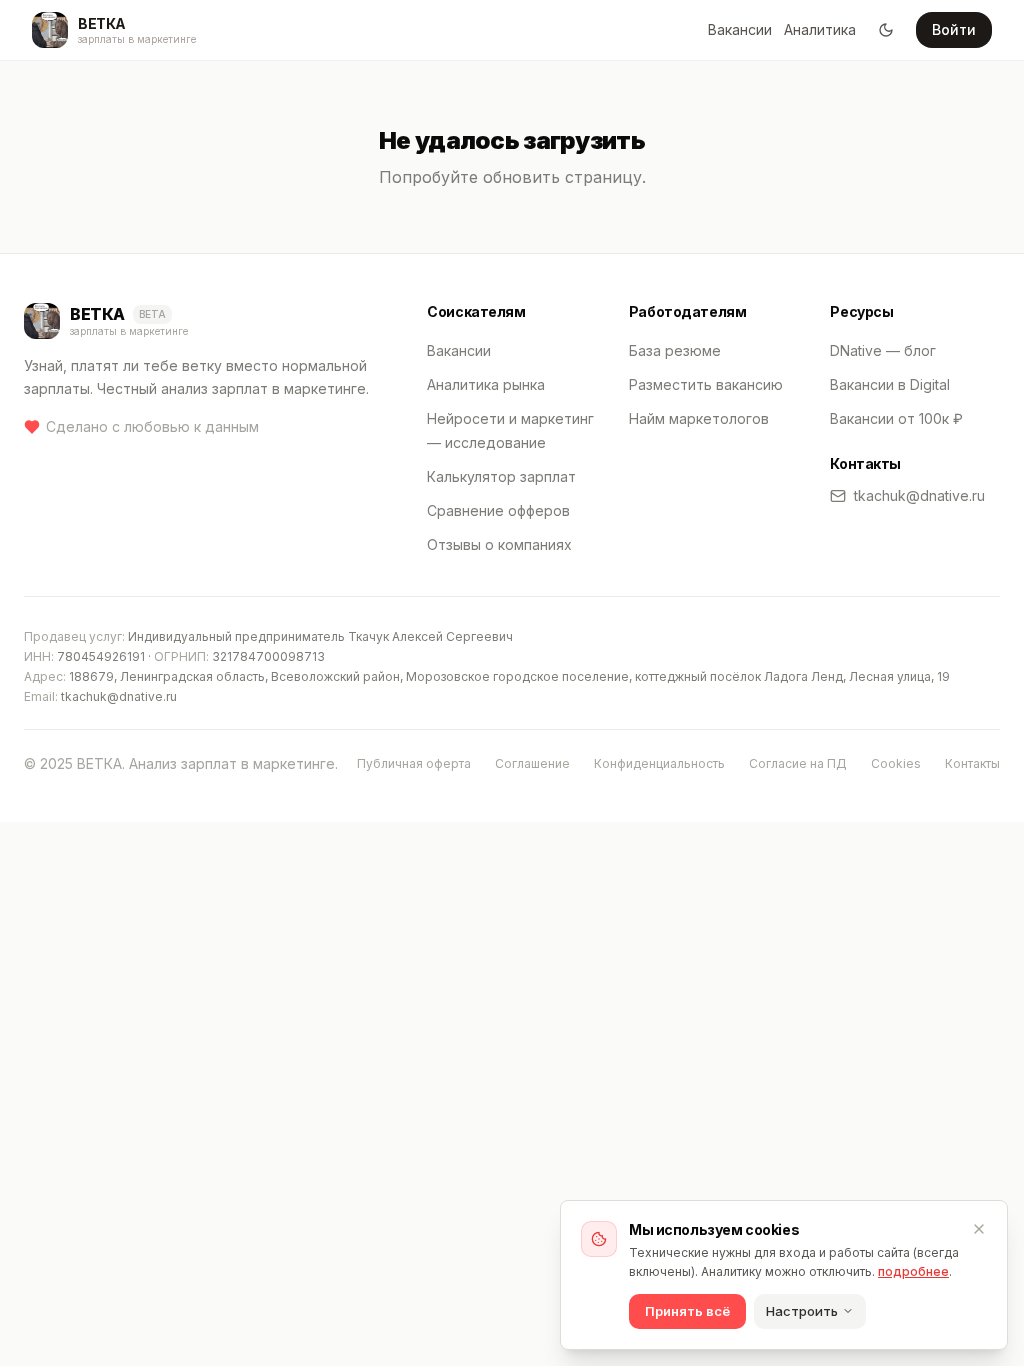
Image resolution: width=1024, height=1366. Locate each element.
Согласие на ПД (798, 763)
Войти (954, 29)
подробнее (913, 1271)
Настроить (802, 1311)
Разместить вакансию (706, 384)
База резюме (675, 350)
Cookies (896, 763)
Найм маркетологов (699, 418)
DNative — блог (883, 350)
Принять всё (687, 1311)
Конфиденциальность (659, 763)
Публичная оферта (414, 763)
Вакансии (740, 29)
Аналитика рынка (486, 384)
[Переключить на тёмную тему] (886, 30)
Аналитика (820, 29)
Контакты (972, 763)
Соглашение (532, 763)
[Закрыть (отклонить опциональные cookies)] (979, 1229)
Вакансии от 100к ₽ (896, 418)
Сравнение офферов (498, 510)
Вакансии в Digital (890, 384)
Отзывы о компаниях (499, 544)
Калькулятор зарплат (501, 476)
